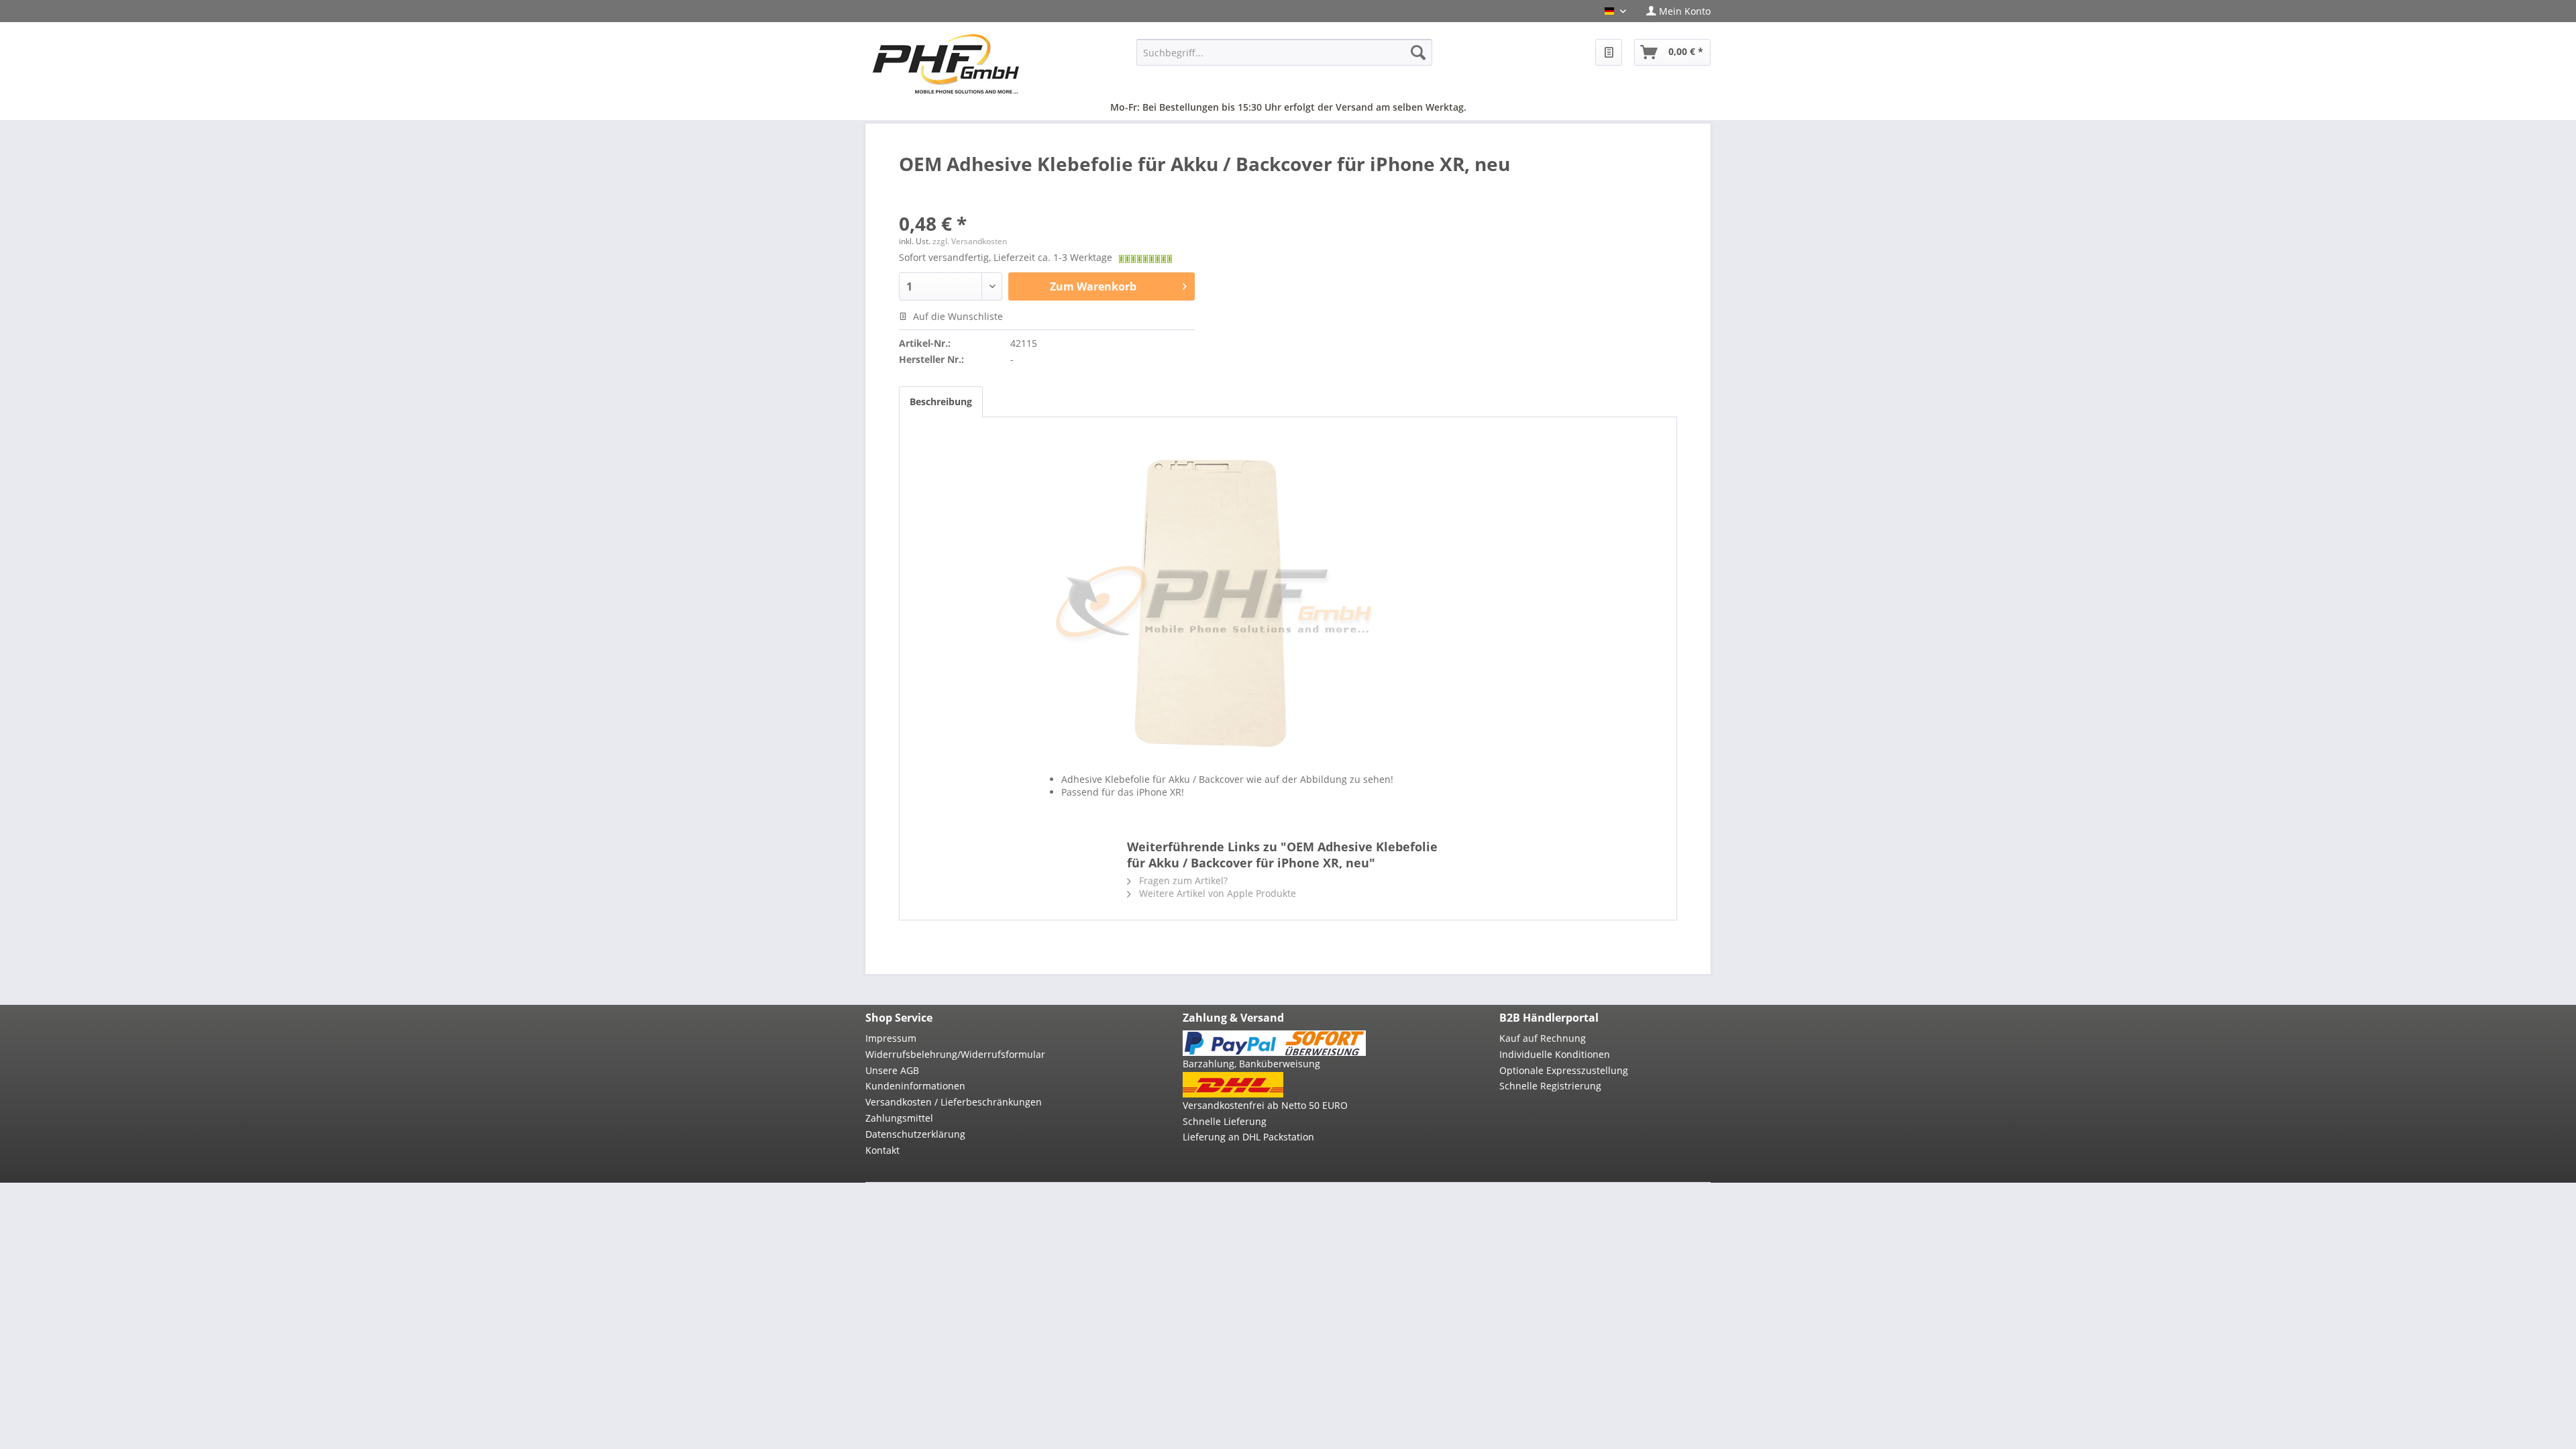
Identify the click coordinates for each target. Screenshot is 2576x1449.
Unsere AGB (892, 1070)
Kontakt (882, 1150)
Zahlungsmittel (899, 1118)
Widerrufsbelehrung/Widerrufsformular (955, 1054)
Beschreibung (941, 401)
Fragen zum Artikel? (1182, 880)
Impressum (891, 1038)
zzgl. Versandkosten (970, 241)
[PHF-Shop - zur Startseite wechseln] (946, 64)
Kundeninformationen (915, 1086)
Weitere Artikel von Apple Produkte (1216, 893)
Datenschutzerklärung (915, 1134)
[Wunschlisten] (1609, 52)
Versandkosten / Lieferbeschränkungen (954, 1102)
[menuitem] (1673, 11)
